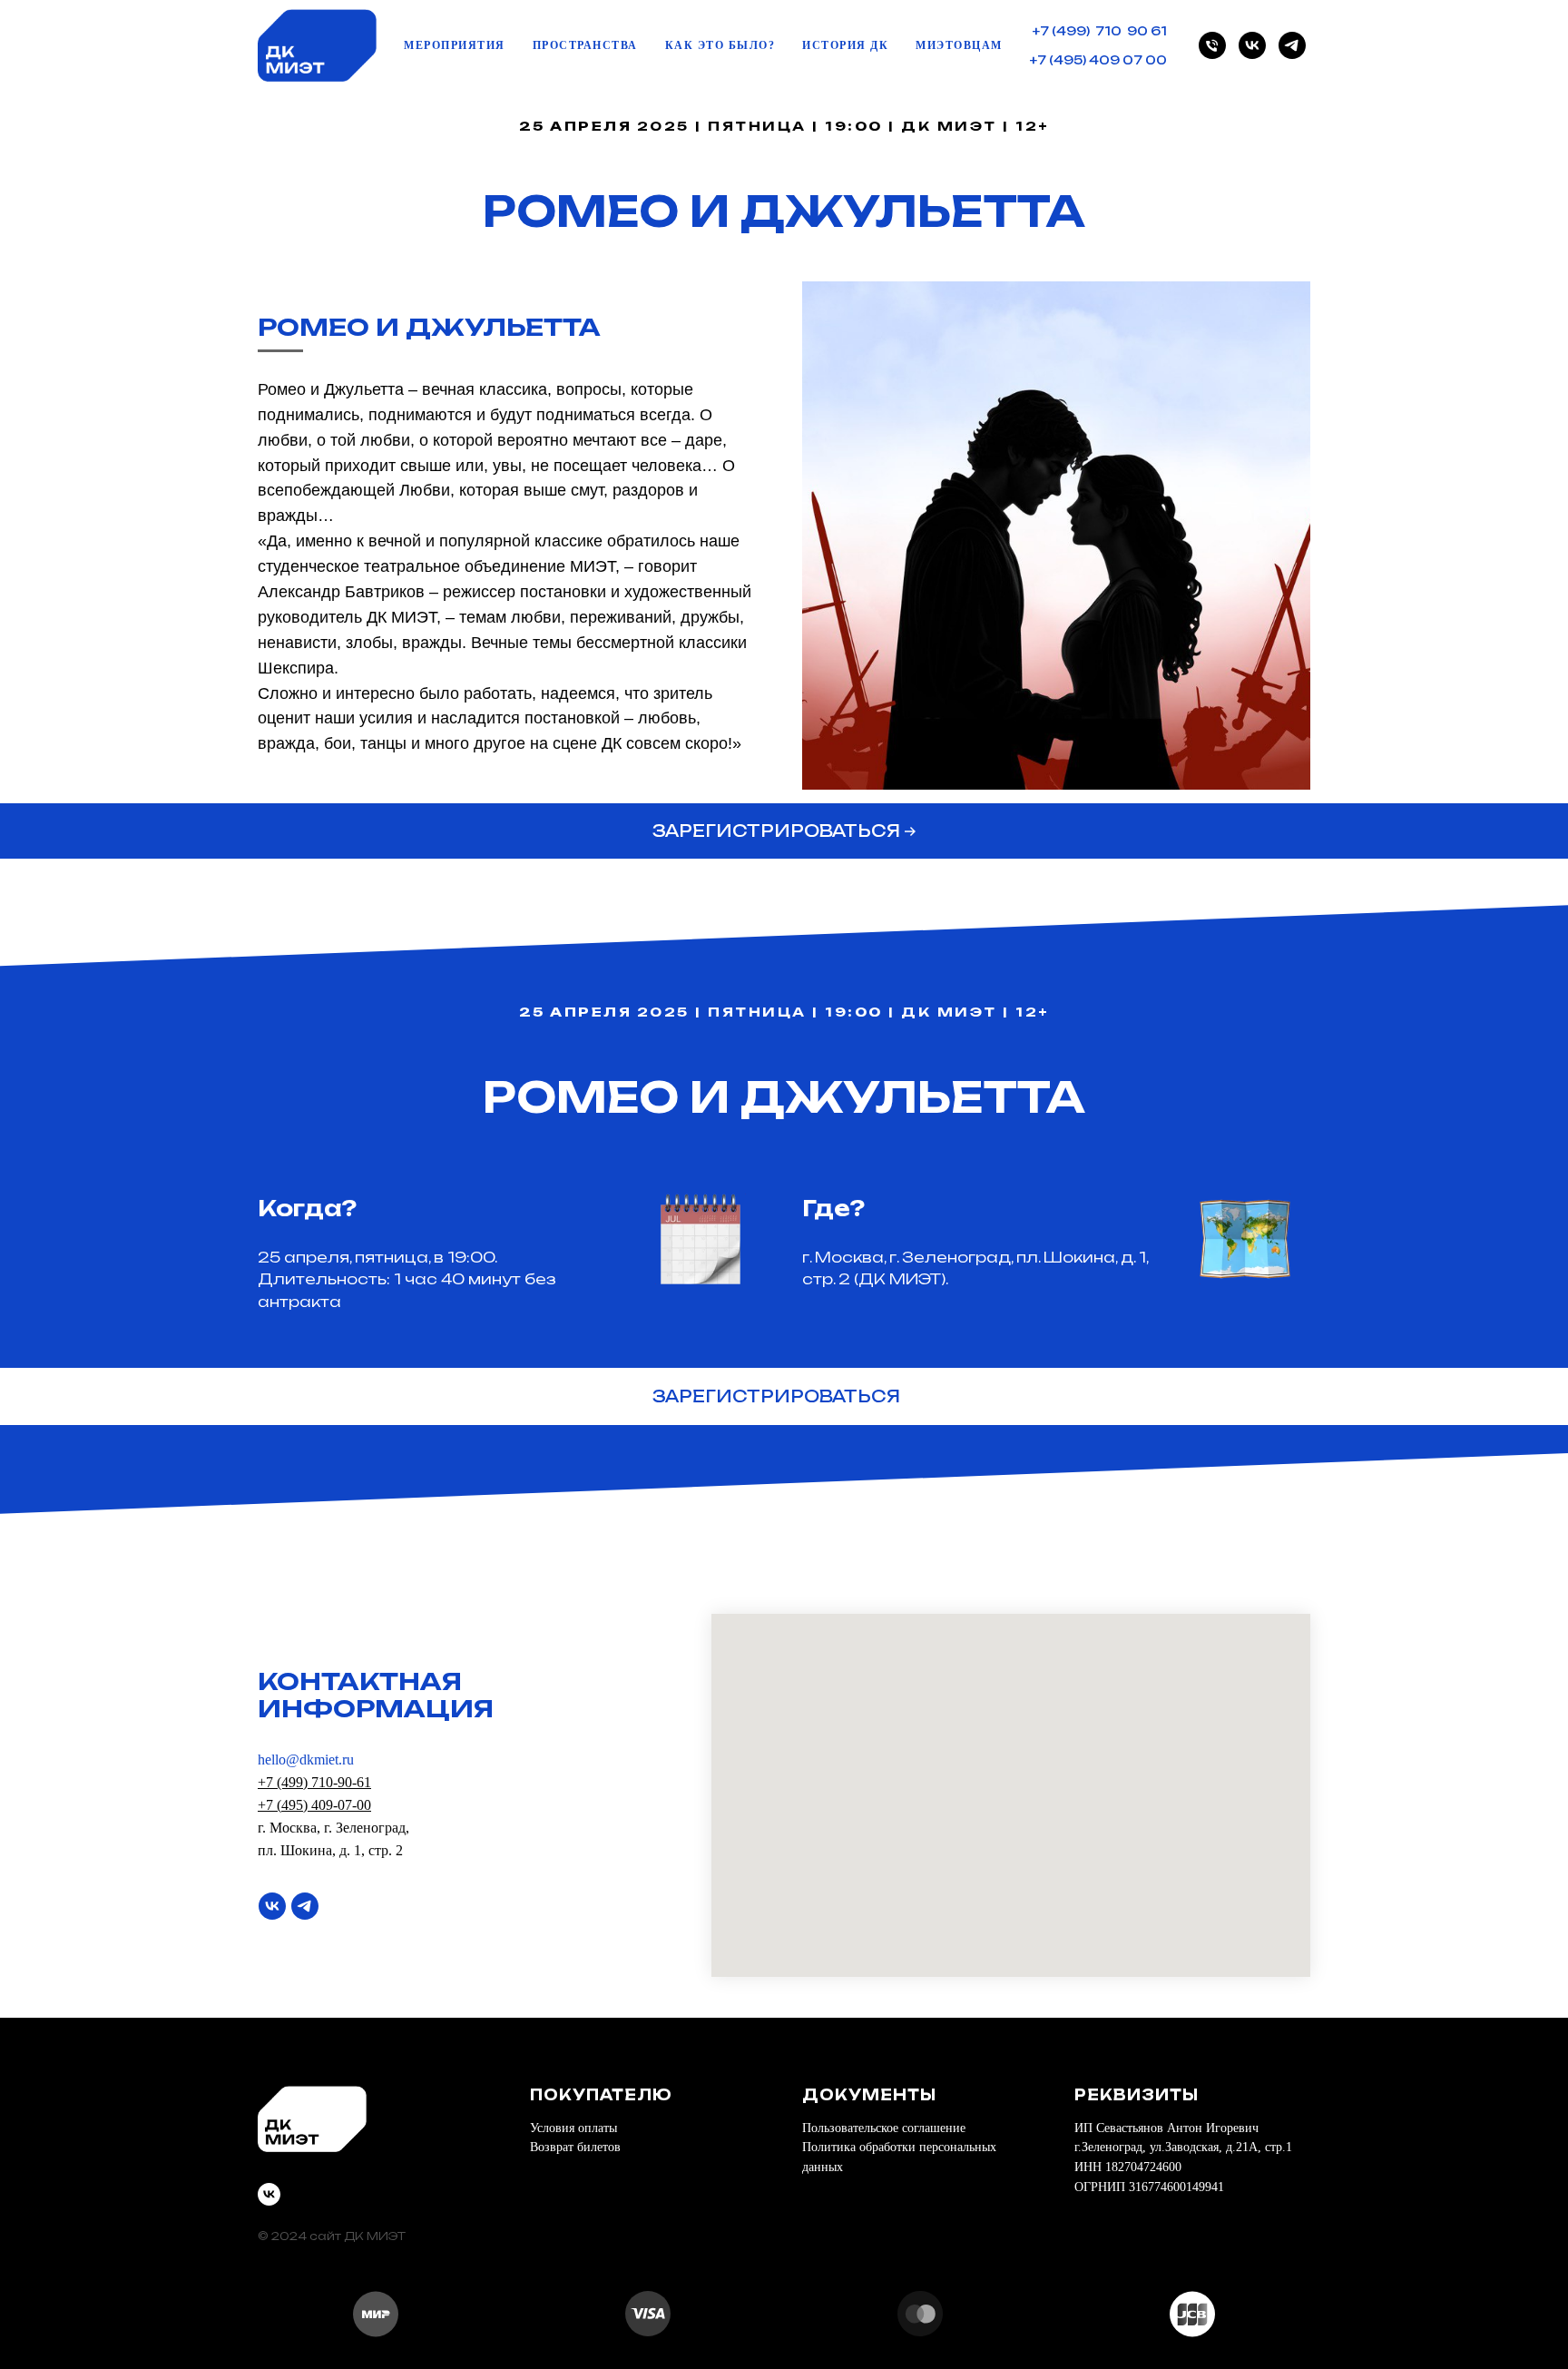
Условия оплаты (573, 2128)
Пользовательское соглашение (884, 2128)
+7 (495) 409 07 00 (1098, 60)
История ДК (845, 45)
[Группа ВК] (272, 1906)
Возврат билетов (575, 2147)
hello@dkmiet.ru (306, 1760)
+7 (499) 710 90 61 (1100, 31)
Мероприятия (455, 45)
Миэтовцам (959, 45)
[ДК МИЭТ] (1212, 45)
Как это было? (720, 45)
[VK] (1252, 45)
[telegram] (1292, 45)
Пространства (585, 45)
